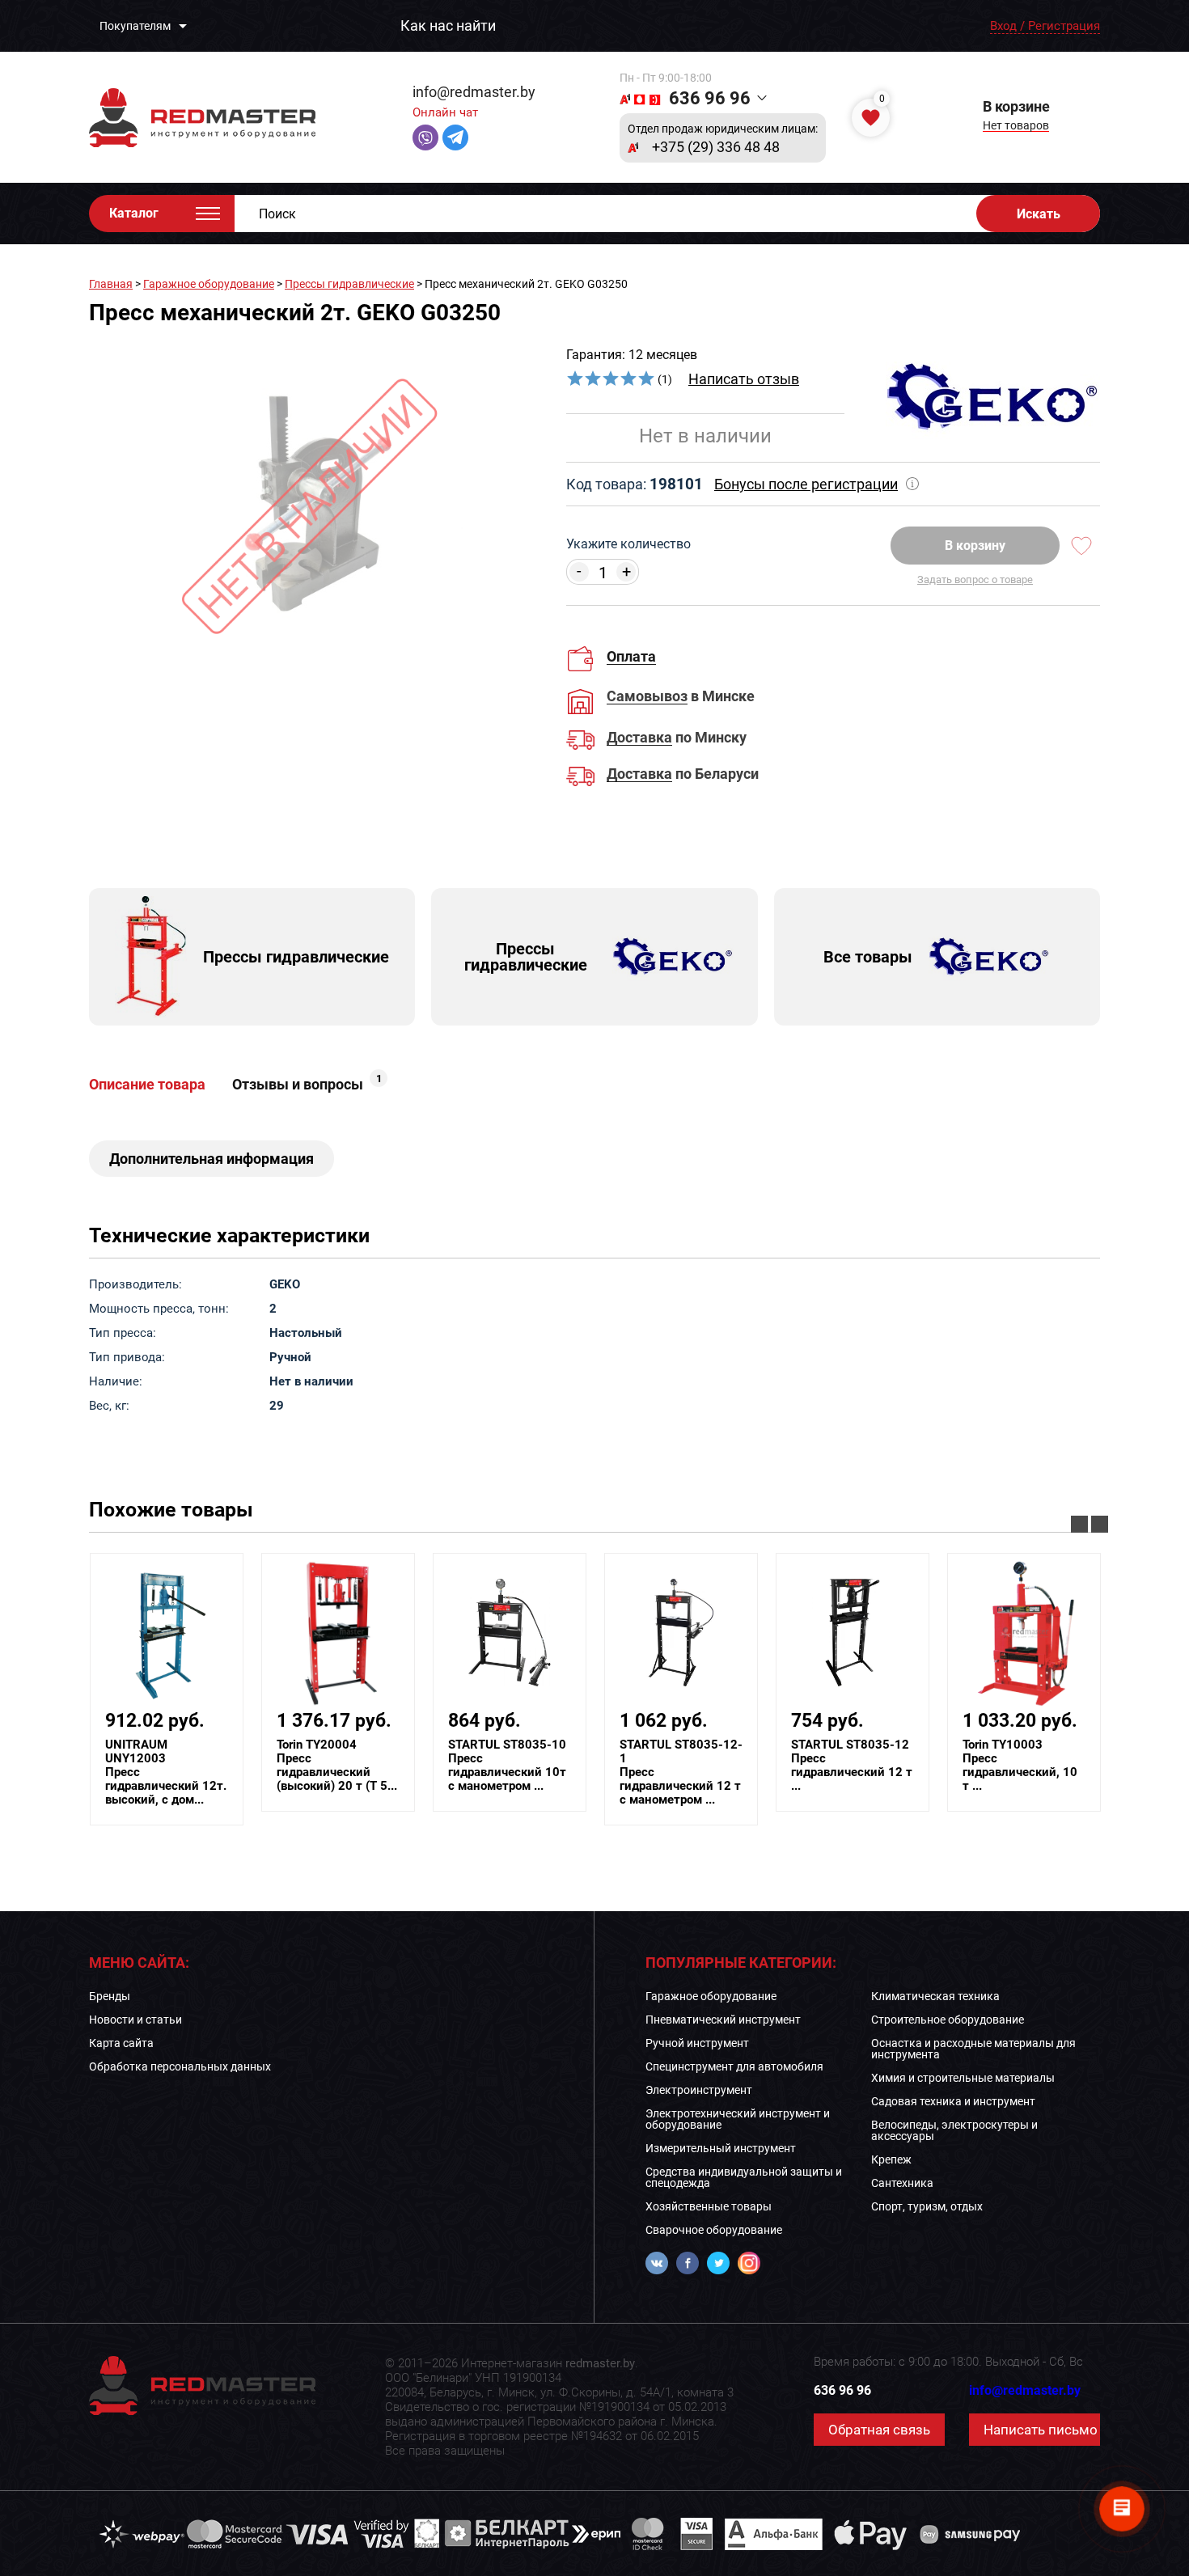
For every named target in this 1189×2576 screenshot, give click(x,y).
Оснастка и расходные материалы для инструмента (973, 2049)
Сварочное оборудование (714, 2230)
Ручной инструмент (697, 2043)
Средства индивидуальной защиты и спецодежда (744, 2177)
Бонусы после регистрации (806, 484)
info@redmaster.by (474, 92)
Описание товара (147, 1085)
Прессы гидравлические (349, 284)
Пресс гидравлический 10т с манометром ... (507, 1766)
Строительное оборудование (948, 2020)
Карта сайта (121, 2043)
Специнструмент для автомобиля (734, 2066)
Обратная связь (879, 2430)
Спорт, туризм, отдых (927, 2206)
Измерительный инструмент (721, 2148)
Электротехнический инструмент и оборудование (738, 2119)
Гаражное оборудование (209, 284)
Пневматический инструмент (723, 2020)
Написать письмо (1041, 2430)
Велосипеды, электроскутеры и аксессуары (954, 2130)
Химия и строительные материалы (963, 2078)
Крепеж (891, 2159)
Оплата (631, 656)
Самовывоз (647, 697)
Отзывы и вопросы (307, 1085)
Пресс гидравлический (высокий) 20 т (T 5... (337, 1766)
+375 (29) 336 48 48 (716, 147)
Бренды (110, 1996)
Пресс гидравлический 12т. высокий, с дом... (166, 1772)
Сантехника (902, 2183)
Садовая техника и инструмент (953, 2101)
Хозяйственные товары (709, 2206)
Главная (111, 284)
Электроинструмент (699, 2090)
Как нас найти (448, 26)
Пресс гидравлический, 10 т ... (1020, 1766)
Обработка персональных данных (180, 2066)
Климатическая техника (935, 1996)
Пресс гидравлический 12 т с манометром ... (681, 1772)
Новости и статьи (135, 2020)
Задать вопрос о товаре (975, 579)
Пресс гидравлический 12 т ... (852, 1766)
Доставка (639, 738)
